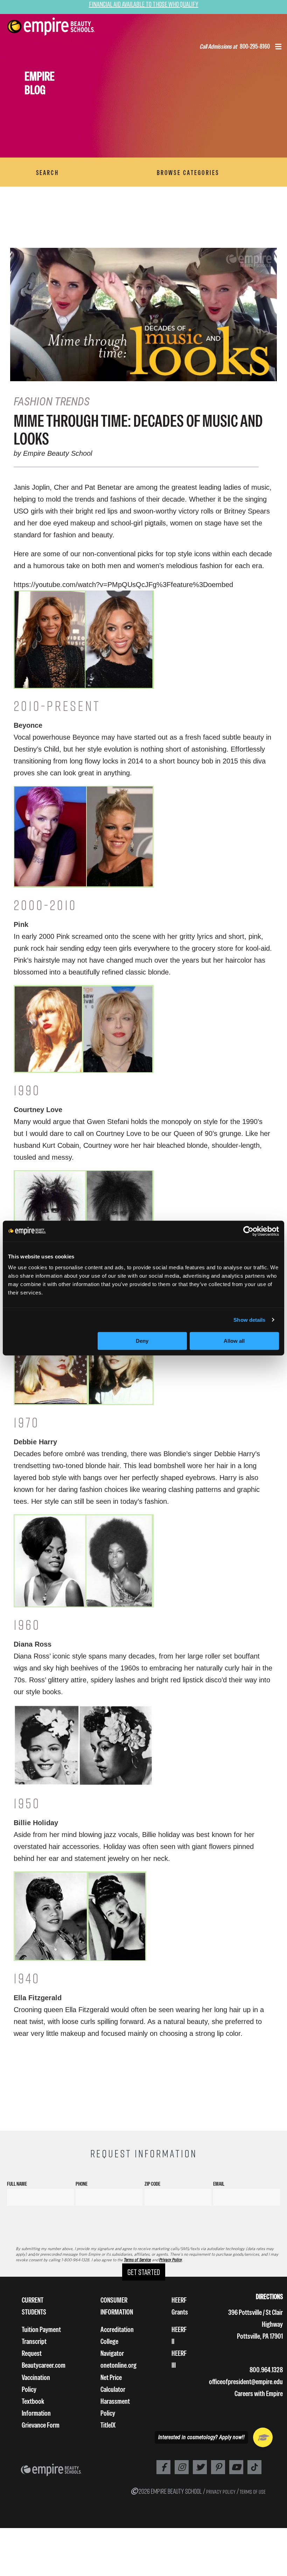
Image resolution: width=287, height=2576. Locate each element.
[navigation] (60, 27)
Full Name (17, 2184)
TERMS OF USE (253, 2492)
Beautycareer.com (44, 2365)
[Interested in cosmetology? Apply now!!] (263, 2437)
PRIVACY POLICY (221, 2492)
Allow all (234, 1341)
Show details (249, 1320)
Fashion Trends (52, 402)
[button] (278, 48)
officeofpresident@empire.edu (246, 2382)
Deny (142, 1341)
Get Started (144, 2272)
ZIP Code (152, 2184)
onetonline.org (118, 2365)
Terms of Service (137, 2260)
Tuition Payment (41, 2329)
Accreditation (117, 2329)
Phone (82, 2184)
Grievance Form (41, 2425)
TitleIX (108, 2425)
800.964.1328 (266, 2370)
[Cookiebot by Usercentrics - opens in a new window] (248, 1231)
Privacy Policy (171, 2260)
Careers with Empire (259, 2393)
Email (219, 2184)
